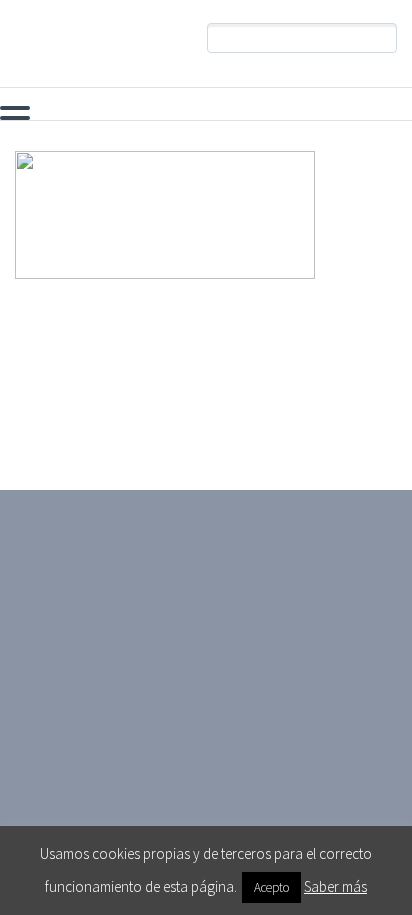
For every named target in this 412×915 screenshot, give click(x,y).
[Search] (381, 38)
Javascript (226, 112)
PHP (37, 112)
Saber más (335, 886)
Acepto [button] (271, 887)
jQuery (331, 112)
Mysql (121, 112)
